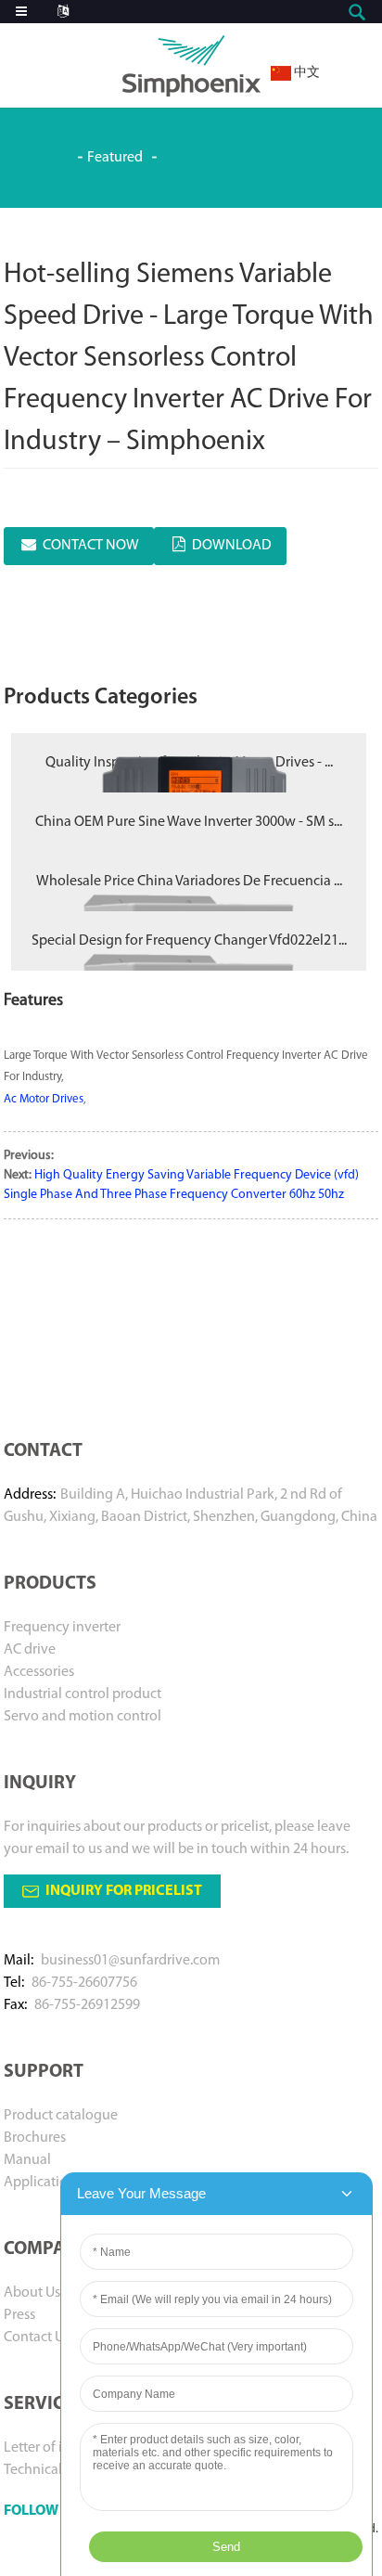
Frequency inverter (62, 1628)
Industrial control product (83, 1694)
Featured (115, 158)
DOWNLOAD (232, 546)
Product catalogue (61, 2116)
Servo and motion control (83, 1717)
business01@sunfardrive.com (130, 1961)
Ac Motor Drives (44, 1099)
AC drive (30, 1650)
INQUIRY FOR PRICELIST (124, 1891)
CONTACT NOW (91, 546)
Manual (27, 2160)
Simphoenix (36, 157)
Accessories (39, 1672)
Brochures (35, 2138)
